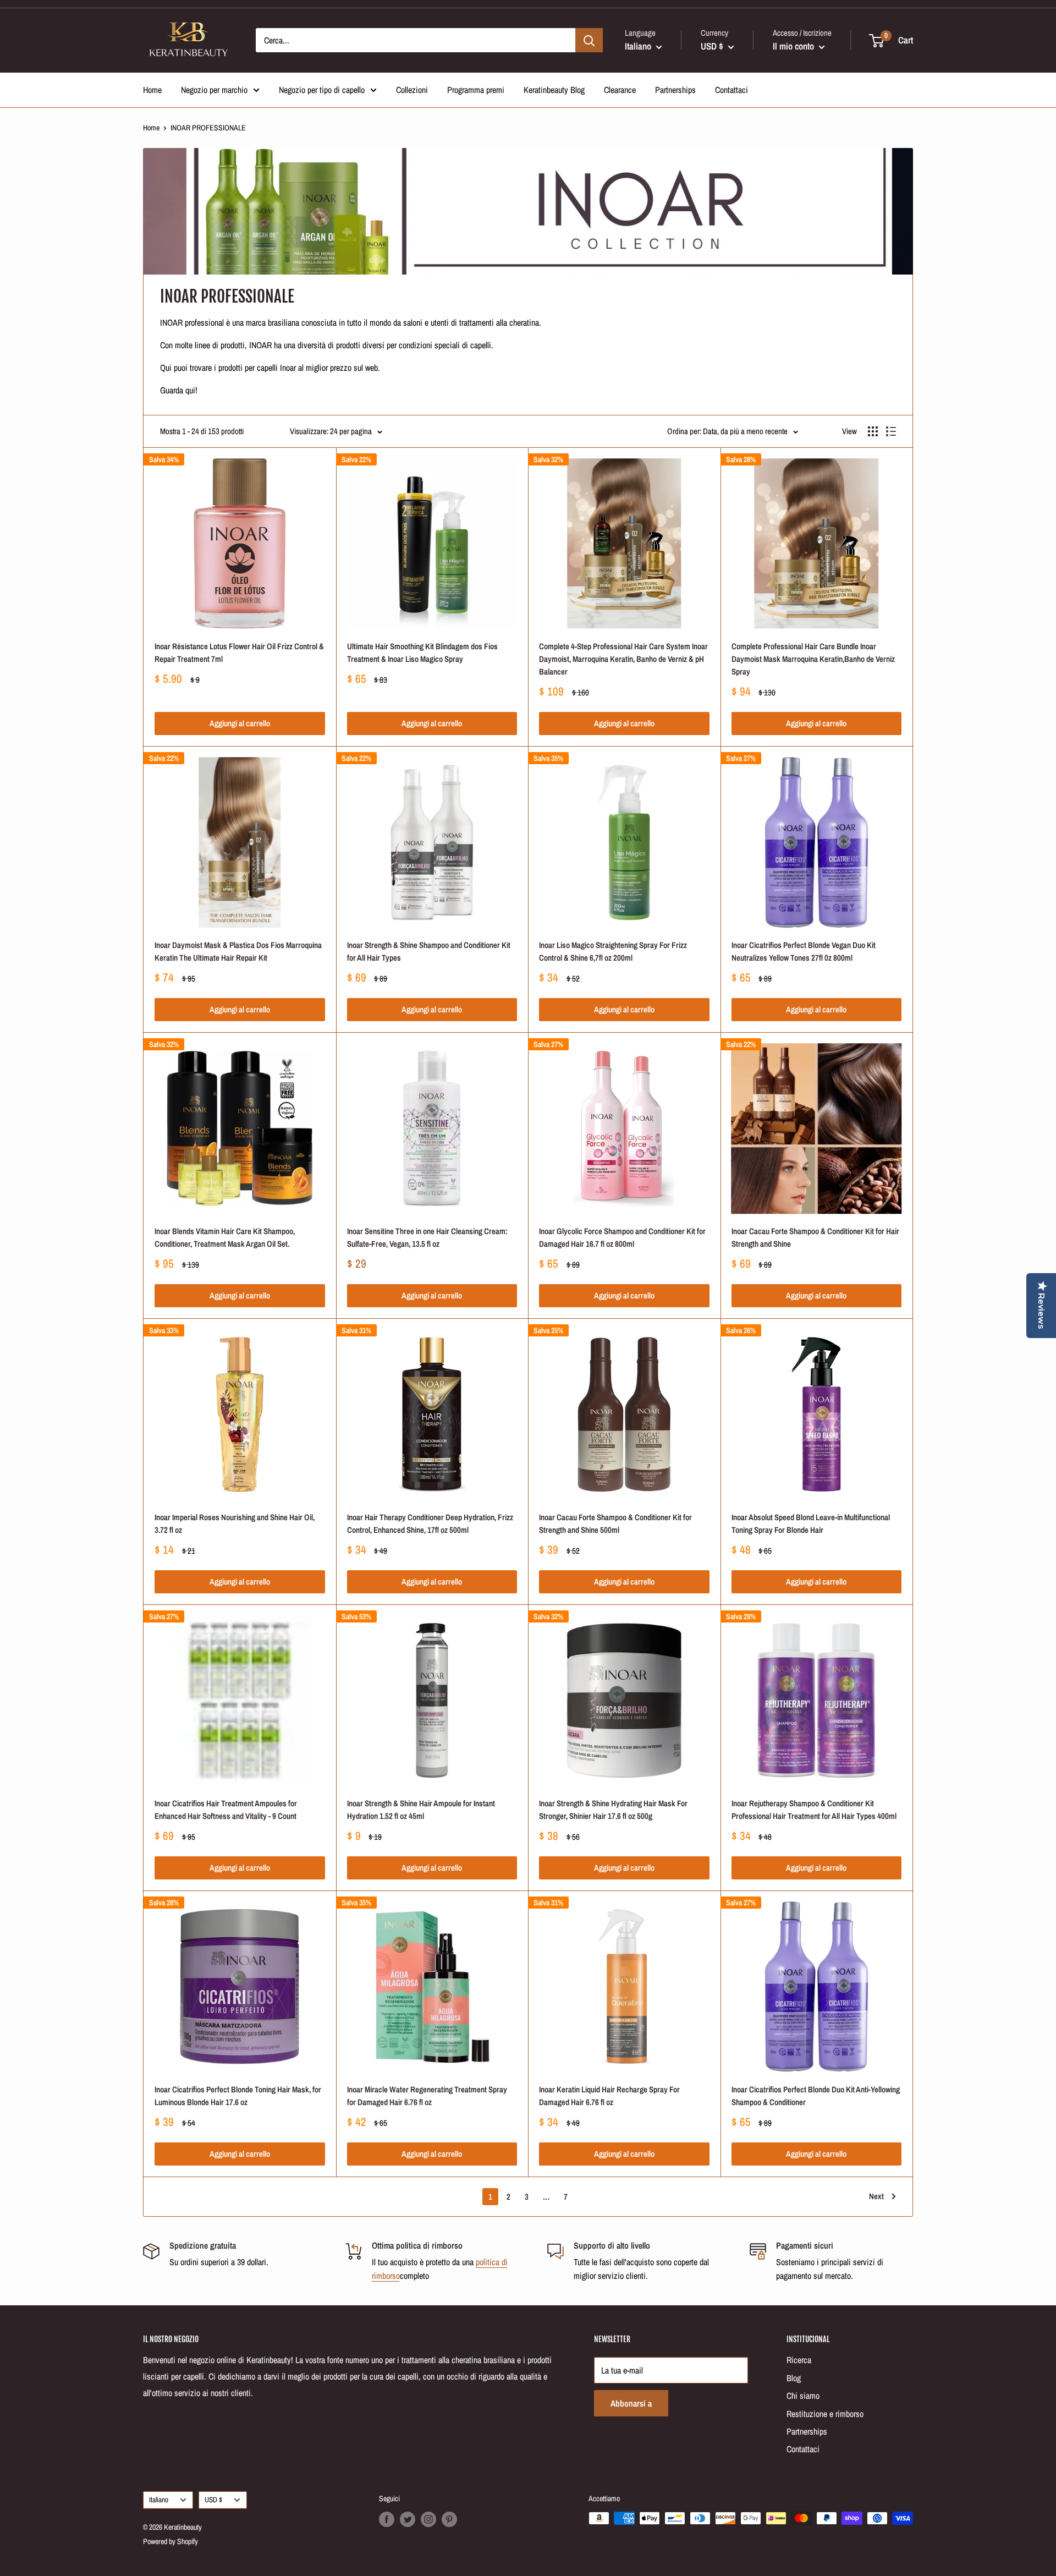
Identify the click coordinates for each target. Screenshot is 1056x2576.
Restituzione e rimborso (825, 2414)
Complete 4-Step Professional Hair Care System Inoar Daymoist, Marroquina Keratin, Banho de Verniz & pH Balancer (623, 659)
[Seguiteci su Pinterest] (449, 2519)
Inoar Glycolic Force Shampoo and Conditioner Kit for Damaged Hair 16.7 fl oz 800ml (622, 1237)
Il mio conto (794, 46)
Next (876, 2196)
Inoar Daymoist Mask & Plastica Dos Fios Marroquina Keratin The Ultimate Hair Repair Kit (238, 951)
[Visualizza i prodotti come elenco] (891, 431)
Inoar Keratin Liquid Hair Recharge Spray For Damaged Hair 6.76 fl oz (609, 2096)
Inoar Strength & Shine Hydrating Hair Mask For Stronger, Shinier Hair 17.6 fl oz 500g (613, 1810)
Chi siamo (803, 2396)
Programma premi (476, 90)
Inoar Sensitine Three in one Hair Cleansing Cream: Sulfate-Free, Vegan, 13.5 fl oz (427, 1237)
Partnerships (675, 90)
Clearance (620, 90)
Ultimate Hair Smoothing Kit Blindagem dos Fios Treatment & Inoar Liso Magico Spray (422, 653)
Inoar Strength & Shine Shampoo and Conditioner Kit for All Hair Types (429, 951)
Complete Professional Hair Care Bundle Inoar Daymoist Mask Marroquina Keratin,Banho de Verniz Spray (813, 659)
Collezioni (412, 90)
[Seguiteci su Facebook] (387, 2519)
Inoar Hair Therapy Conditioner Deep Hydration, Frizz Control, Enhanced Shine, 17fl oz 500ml (430, 1523)
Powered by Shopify (170, 2541)
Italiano (159, 2500)
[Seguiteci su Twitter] (408, 2519)
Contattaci (732, 90)
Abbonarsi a (631, 2403)
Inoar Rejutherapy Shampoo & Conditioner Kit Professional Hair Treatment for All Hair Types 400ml (814, 1810)
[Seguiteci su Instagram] (428, 2519)
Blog (794, 2378)
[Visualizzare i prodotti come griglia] (873, 431)
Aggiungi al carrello (240, 723)
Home (152, 90)
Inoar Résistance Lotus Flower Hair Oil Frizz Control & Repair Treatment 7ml (239, 653)
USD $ (213, 2500)
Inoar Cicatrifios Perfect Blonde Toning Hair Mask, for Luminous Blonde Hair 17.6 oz (238, 2096)
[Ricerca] (589, 40)
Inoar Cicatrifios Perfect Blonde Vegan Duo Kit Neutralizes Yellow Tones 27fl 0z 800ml (804, 951)
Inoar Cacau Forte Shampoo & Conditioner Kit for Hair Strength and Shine (815, 1237)
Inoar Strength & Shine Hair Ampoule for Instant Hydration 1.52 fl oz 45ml (421, 1810)
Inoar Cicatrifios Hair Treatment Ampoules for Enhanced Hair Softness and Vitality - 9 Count (226, 1810)
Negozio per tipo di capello (322, 90)
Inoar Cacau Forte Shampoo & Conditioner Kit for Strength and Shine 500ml (615, 1523)
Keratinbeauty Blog (554, 90)
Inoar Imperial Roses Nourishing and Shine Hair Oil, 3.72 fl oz (235, 1523)
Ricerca (799, 2360)
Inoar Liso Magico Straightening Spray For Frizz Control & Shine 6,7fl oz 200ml (613, 951)
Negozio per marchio (214, 90)
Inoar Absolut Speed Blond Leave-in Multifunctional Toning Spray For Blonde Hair (811, 1523)
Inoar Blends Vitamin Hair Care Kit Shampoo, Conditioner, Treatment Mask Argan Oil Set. (225, 1237)
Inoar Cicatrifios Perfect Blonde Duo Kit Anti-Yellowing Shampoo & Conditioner (816, 2096)
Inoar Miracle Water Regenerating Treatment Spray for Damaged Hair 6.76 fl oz (427, 2096)
